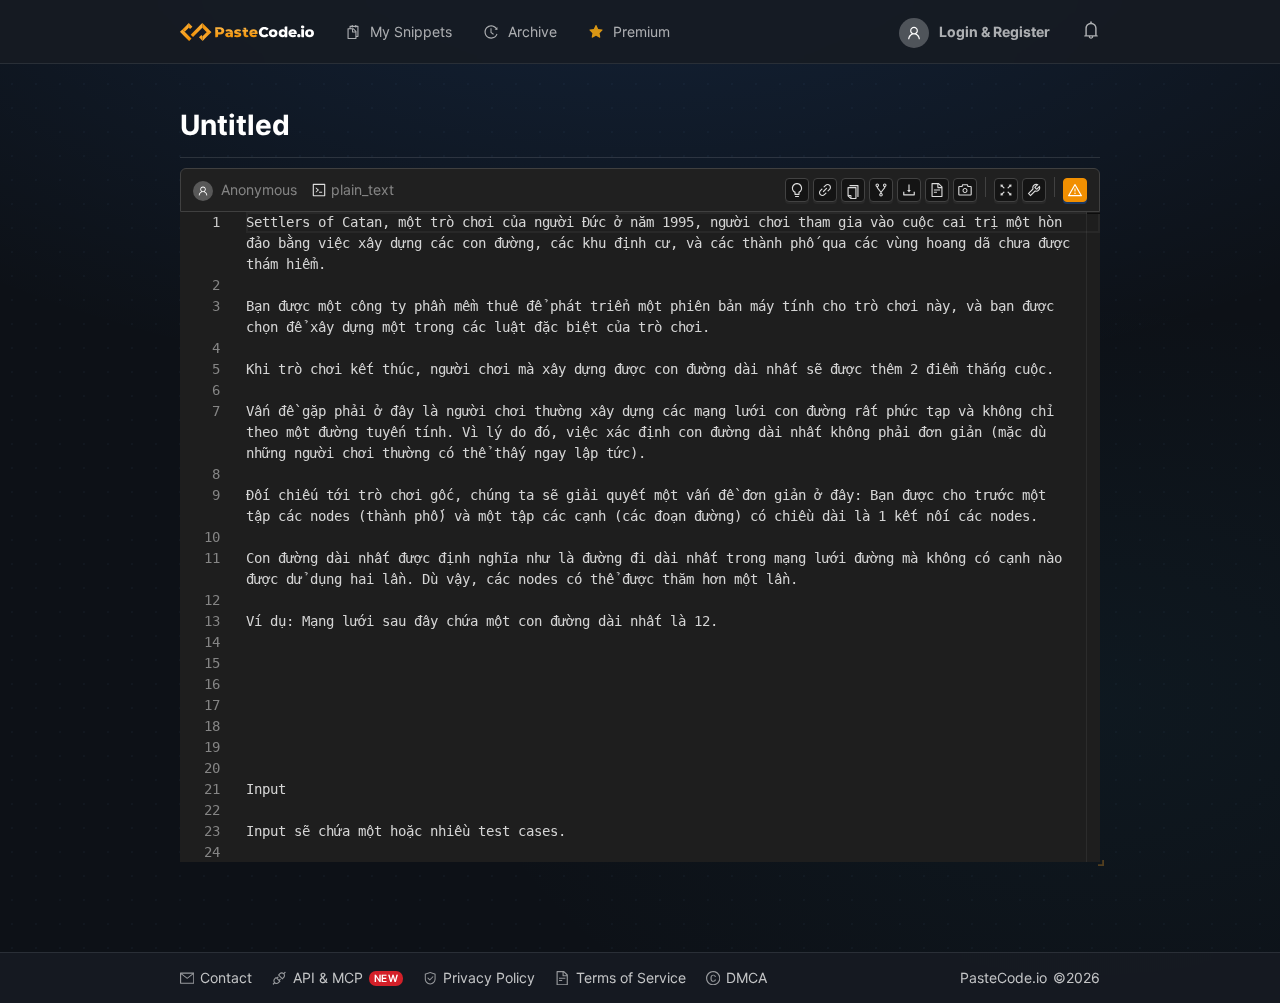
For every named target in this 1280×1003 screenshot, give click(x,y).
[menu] (640, 32)
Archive (532, 31)
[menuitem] (255, 32)
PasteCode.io (1003, 977)
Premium (641, 31)
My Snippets (411, 31)
